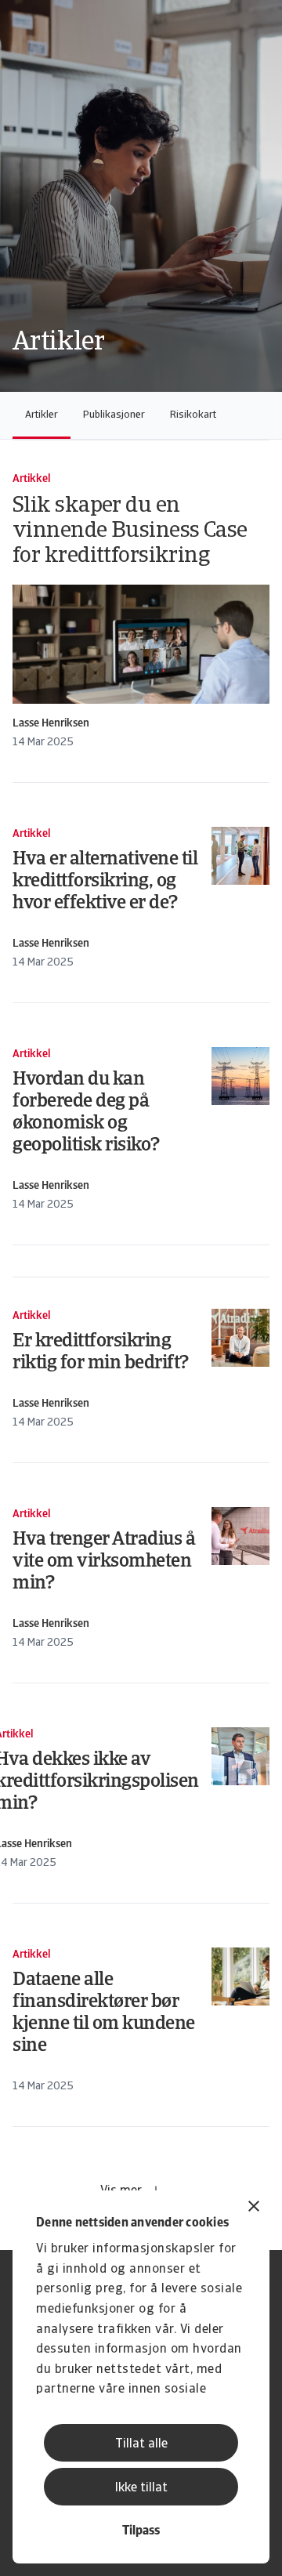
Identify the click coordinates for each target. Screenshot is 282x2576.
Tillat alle (141, 2444)
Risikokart (193, 415)
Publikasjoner (114, 415)
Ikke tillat (141, 2488)
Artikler (42, 415)
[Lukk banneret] (254, 2208)
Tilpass (141, 2531)
